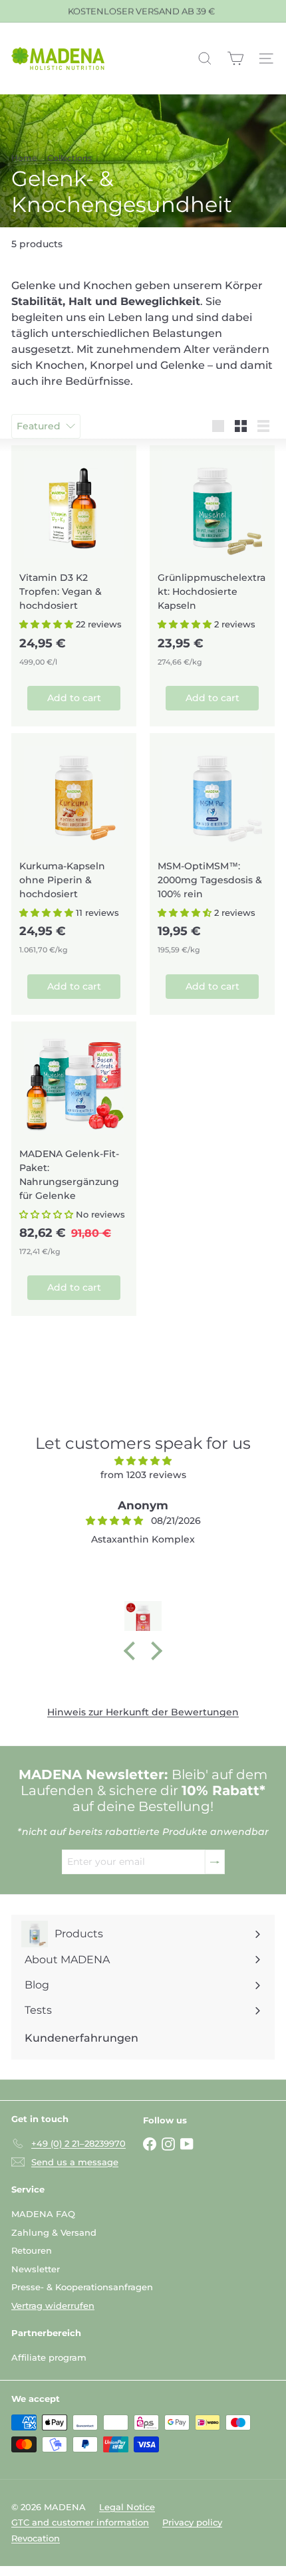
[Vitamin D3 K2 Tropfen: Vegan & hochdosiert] (74, 560)
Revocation (36, 2538)
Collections (70, 158)
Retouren (32, 2250)
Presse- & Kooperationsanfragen (82, 2287)
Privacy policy (192, 2522)
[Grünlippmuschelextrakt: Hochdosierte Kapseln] (212, 560)
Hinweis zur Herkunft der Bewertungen (143, 1712)
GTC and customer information (80, 2522)
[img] (143, 1461)
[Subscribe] (215, 1862)
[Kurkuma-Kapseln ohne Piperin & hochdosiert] (74, 848)
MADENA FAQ (43, 2214)
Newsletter (36, 2269)
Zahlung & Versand (54, 2232)
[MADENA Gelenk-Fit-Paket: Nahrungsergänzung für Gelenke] (74, 1143)
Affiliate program (49, 2357)
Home (24, 158)
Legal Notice (127, 2507)
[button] (46, 624)
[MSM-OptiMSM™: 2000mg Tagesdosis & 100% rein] (212, 848)
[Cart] (235, 58)
